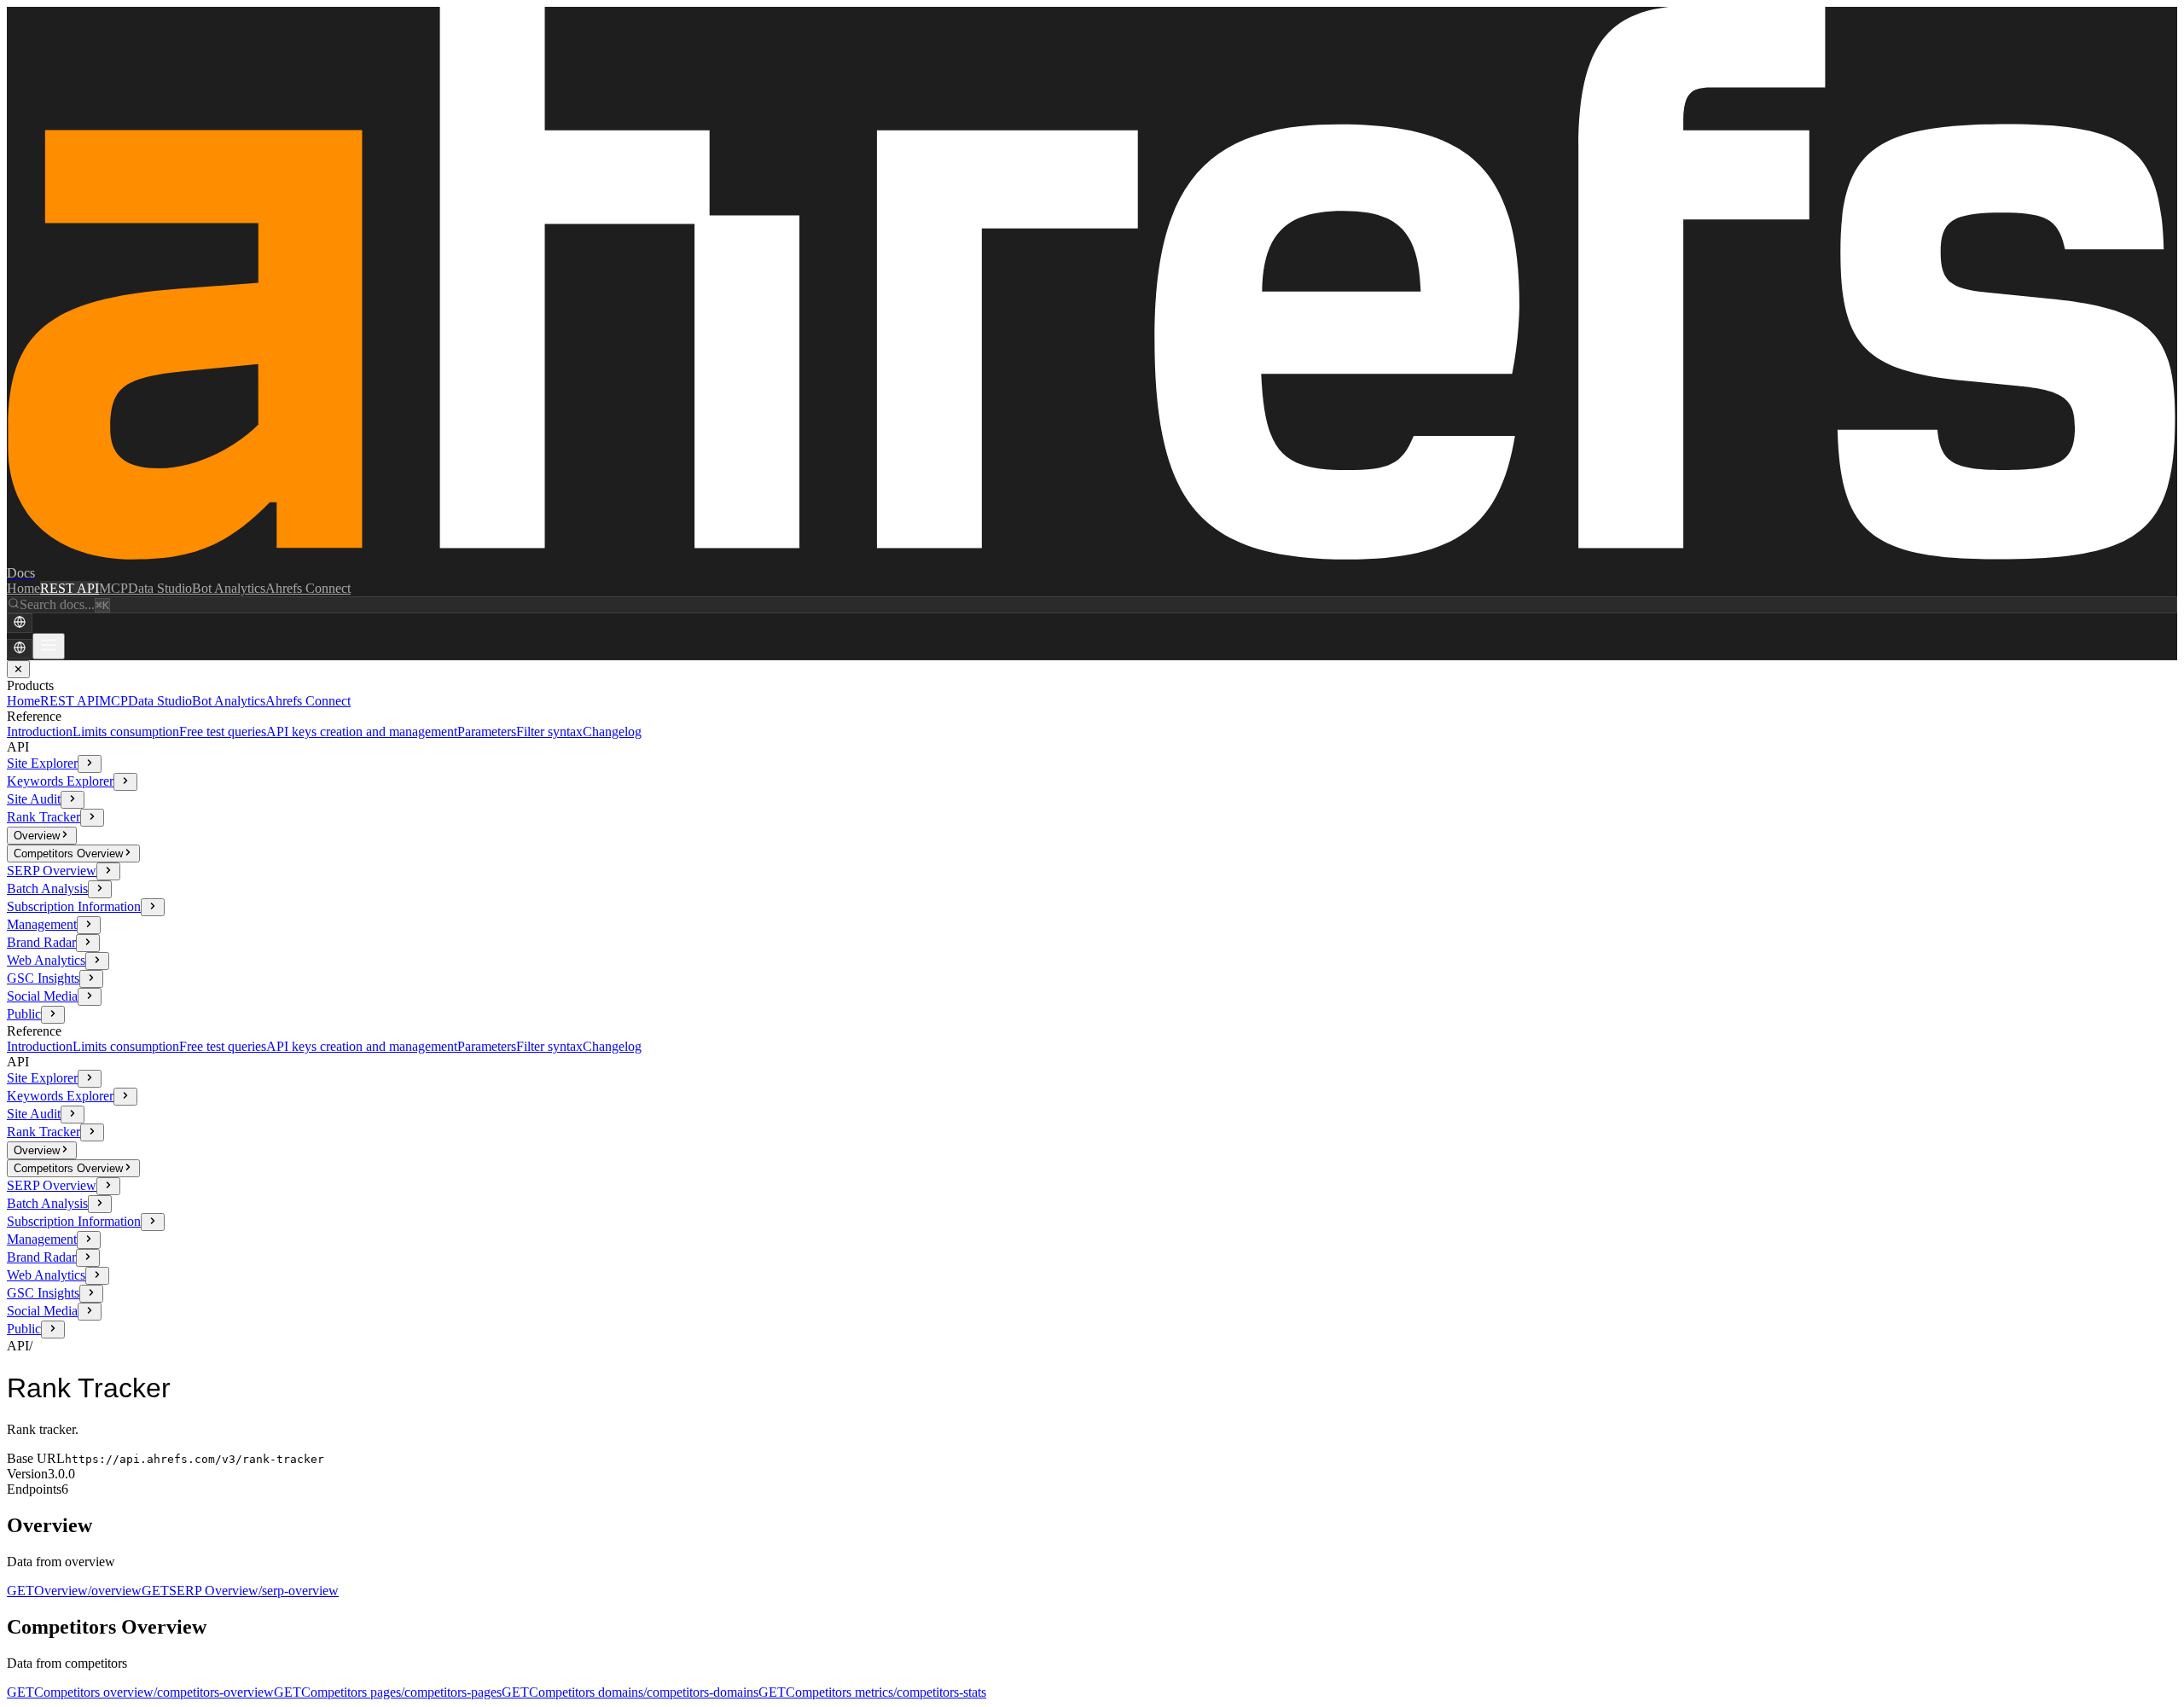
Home (23, 588)
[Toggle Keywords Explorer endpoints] (125, 782)
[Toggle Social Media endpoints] (90, 997)
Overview (37, 836)
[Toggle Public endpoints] (53, 1015)
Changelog (612, 732)
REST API (70, 588)
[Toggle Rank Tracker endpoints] (92, 818)
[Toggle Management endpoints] (89, 925)
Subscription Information (74, 906)
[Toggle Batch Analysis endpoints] (100, 889)
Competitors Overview (68, 853)
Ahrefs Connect (308, 588)
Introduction (40, 732)
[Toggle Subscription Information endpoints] (153, 907)
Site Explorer (42, 763)
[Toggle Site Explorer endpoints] (90, 764)
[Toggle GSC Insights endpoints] (91, 979)
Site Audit (34, 799)
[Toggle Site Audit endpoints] (73, 800)
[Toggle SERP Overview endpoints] (108, 871)
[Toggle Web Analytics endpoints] (97, 961)
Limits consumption (126, 732)
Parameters (487, 732)
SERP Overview (52, 871)
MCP (113, 588)
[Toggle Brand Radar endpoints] (88, 943)
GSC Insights (43, 978)
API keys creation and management (362, 732)
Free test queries (223, 732)
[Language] (20, 623)
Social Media (42, 996)
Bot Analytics (229, 588)
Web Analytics (46, 960)
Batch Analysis (47, 888)
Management (42, 924)
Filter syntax (549, 732)
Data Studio (160, 588)
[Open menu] (49, 646)
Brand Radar (41, 942)
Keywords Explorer (60, 781)
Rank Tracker (44, 817)
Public (24, 1014)
